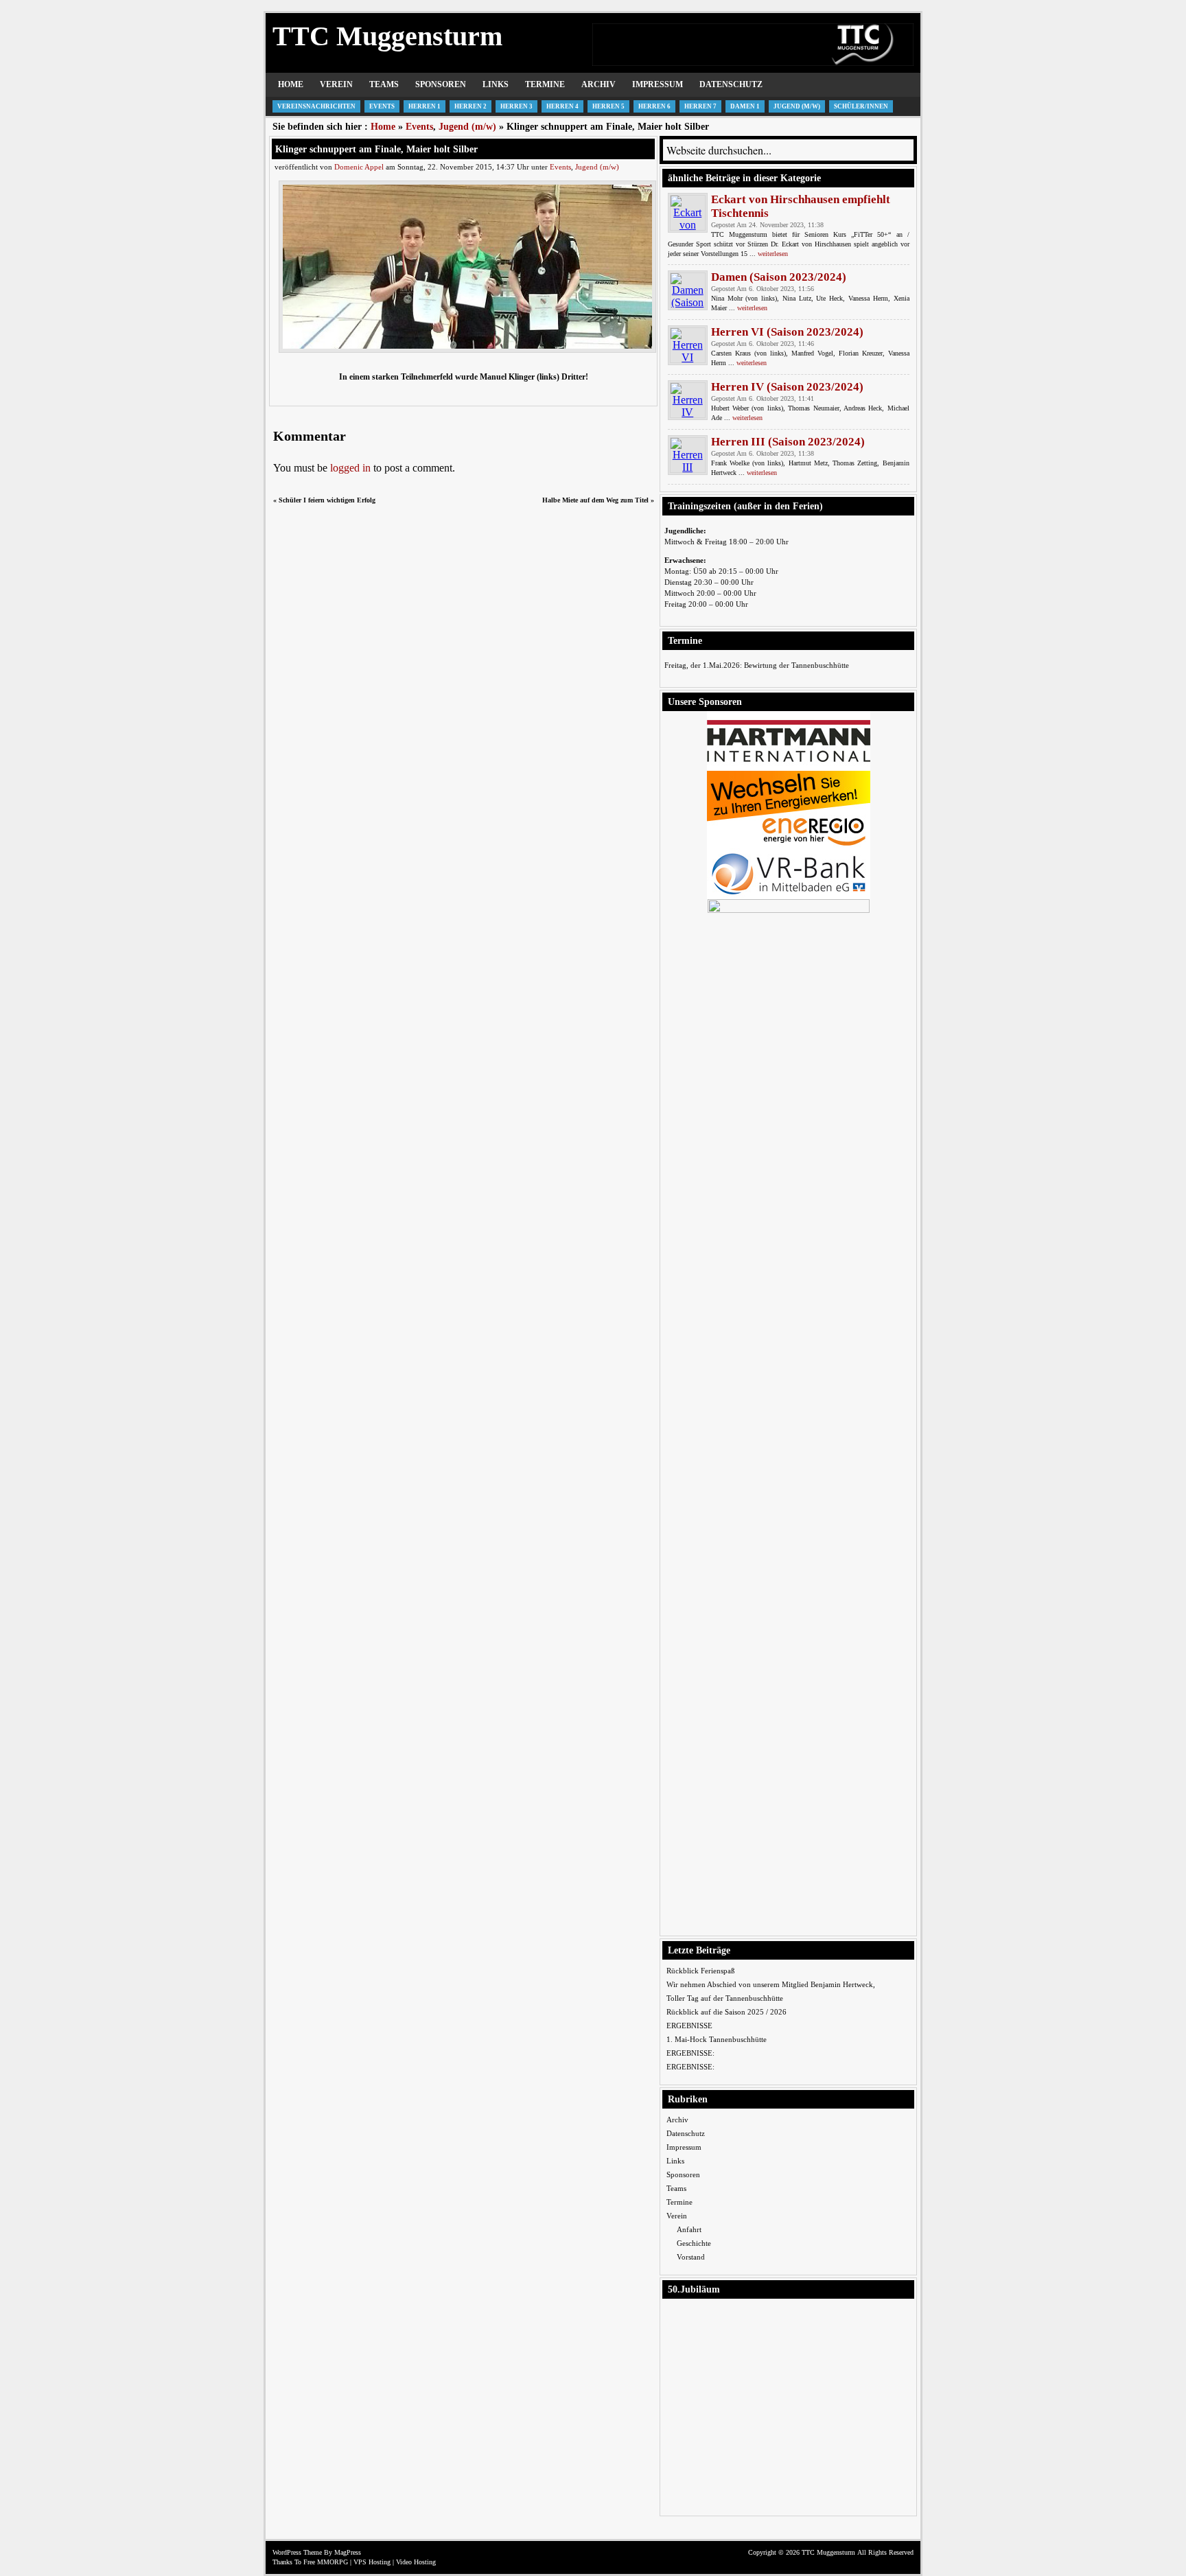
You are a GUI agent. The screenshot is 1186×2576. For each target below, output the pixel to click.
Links (496, 84)
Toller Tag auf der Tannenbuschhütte (725, 1998)
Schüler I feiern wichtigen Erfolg (327, 500)
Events (382, 106)
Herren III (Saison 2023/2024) (788, 442)
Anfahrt (689, 2229)
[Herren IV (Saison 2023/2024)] (688, 400)
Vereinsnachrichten (316, 106)
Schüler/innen (861, 106)
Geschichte (694, 2243)
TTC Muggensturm (387, 36)
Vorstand (691, 2257)
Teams (384, 84)
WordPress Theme (297, 2552)
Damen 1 (745, 106)
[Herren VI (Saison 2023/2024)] (688, 345)
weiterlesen (773, 254)
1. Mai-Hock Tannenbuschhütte (717, 2039)
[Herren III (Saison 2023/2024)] (688, 455)
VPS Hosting (372, 2562)
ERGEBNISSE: (690, 2053)
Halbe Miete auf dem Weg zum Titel (595, 500)
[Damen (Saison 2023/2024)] (688, 290)
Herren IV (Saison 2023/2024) (787, 387)
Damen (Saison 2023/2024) (779, 277)
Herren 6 (654, 106)
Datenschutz (731, 84)
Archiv (598, 84)
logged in (350, 468)
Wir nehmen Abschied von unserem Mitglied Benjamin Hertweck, (771, 1984)
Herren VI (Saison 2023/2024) (787, 332)
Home (291, 84)
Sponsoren (441, 84)
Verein (336, 84)
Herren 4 (562, 106)
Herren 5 (608, 106)
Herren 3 (516, 106)
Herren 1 (425, 106)
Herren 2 (470, 106)
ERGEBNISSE (689, 2026)
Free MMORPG (326, 2562)
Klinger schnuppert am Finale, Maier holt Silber (376, 149)
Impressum (658, 84)
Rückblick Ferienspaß (701, 1971)
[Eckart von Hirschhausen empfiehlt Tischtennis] (688, 213)
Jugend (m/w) (797, 106)
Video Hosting (416, 2562)
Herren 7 (700, 106)
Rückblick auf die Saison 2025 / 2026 (726, 2012)
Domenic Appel (359, 167)
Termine (545, 84)
